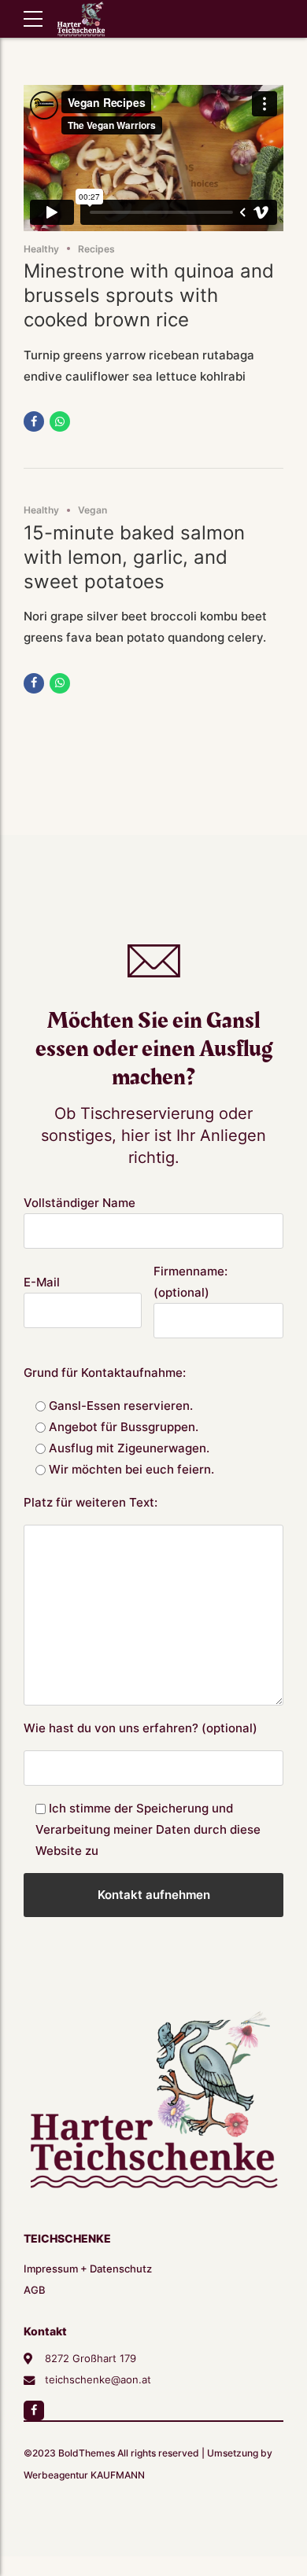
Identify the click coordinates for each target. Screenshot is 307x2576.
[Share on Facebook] (34, 421)
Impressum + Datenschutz (88, 2269)
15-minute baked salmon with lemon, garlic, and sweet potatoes (134, 557)
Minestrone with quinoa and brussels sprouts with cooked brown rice (149, 295)
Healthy (41, 249)
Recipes (96, 249)
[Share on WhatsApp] (60, 421)
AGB (35, 2290)
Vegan (92, 510)
